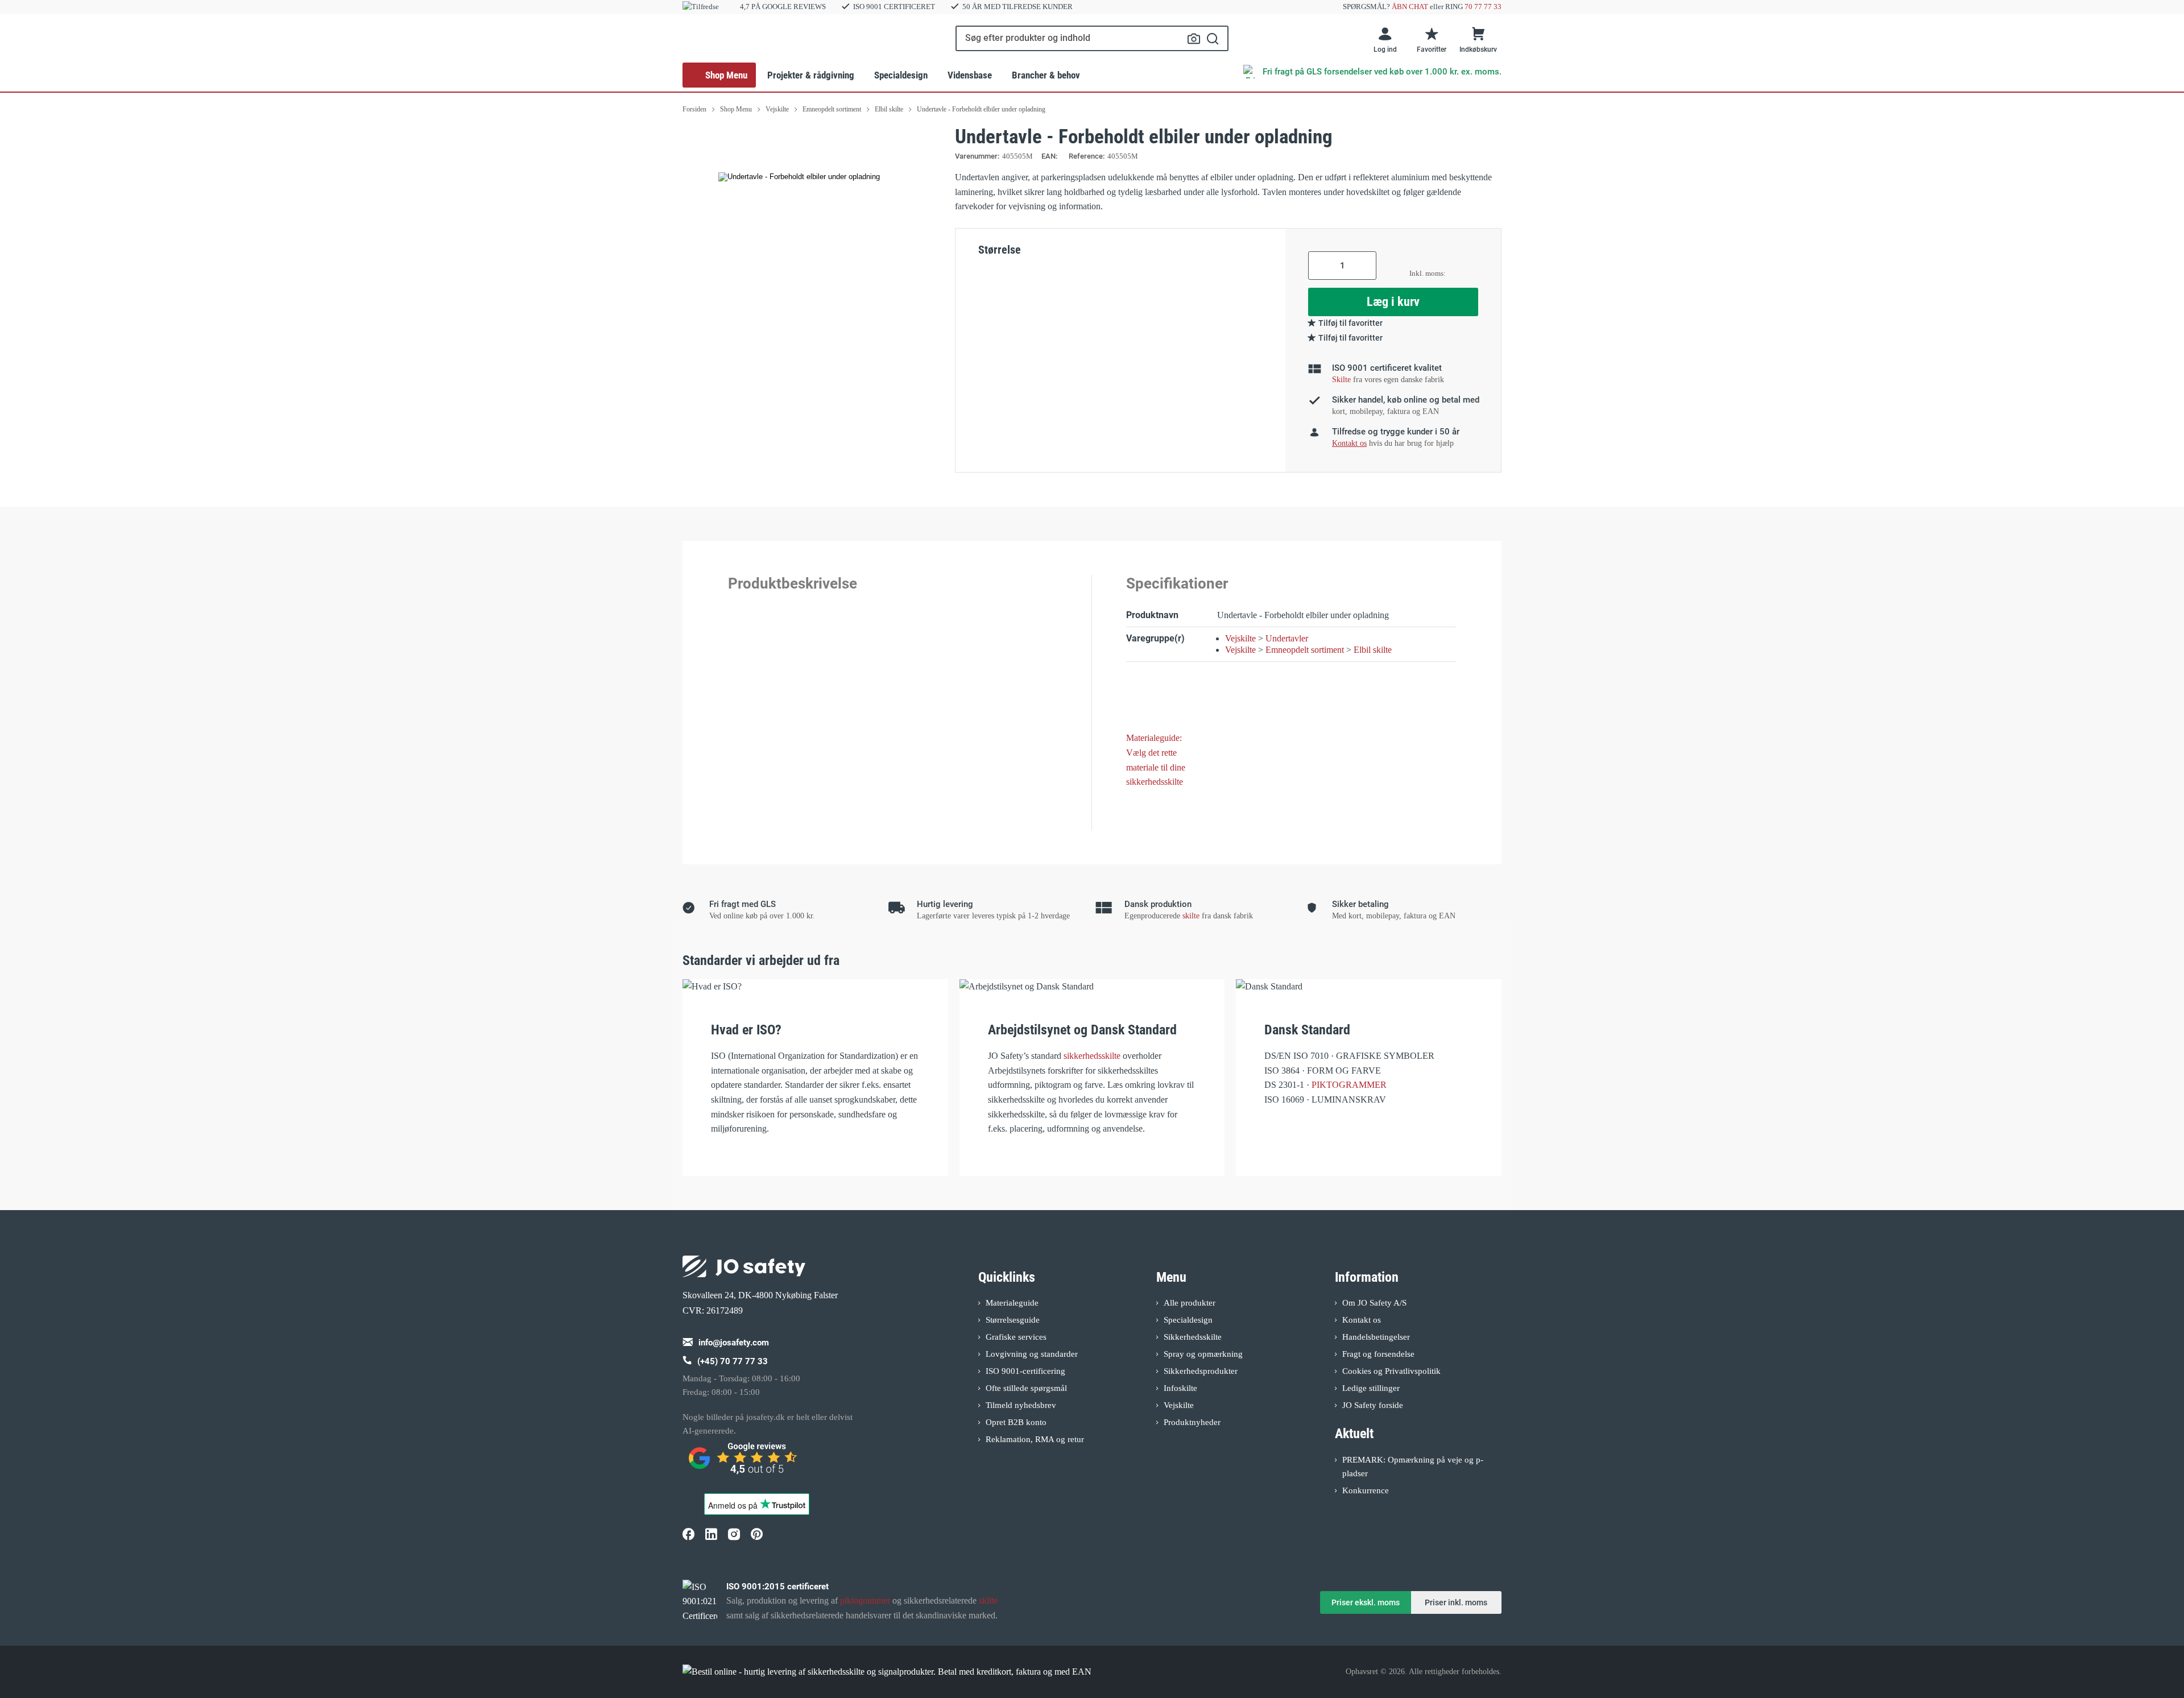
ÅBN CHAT (1410, 7)
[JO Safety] (744, 1463)
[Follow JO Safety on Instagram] (734, 1534)
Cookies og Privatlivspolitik (1391, 1371)
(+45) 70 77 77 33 (733, 1361)
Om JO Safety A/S (1374, 1303)
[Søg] (1213, 38)
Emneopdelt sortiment (1305, 650)
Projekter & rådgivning (811, 75)
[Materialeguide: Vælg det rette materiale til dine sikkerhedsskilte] (1163, 699)
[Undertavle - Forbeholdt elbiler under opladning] (799, 177)
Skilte (1341, 380)
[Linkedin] (711, 1534)
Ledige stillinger (1371, 1388)
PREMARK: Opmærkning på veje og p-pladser (1413, 1467)
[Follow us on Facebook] (688, 1534)
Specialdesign (901, 75)
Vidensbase (970, 75)
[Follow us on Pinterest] (756, 1534)
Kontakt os (1362, 1320)
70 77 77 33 (1483, 7)
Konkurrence (1366, 1490)
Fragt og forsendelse (1378, 1354)
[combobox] (1092, 38)
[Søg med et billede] (1194, 39)
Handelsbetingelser (1376, 1337)
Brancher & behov (1046, 75)
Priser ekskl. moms (1366, 1602)
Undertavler (1287, 638)
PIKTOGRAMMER (1349, 1085)
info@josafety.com (734, 1343)
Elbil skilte (1373, 650)
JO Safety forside (1373, 1405)
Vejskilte (1240, 638)
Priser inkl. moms (1456, 1602)
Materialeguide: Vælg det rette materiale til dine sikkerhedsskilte (1156, 760)
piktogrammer (865, 1600)
